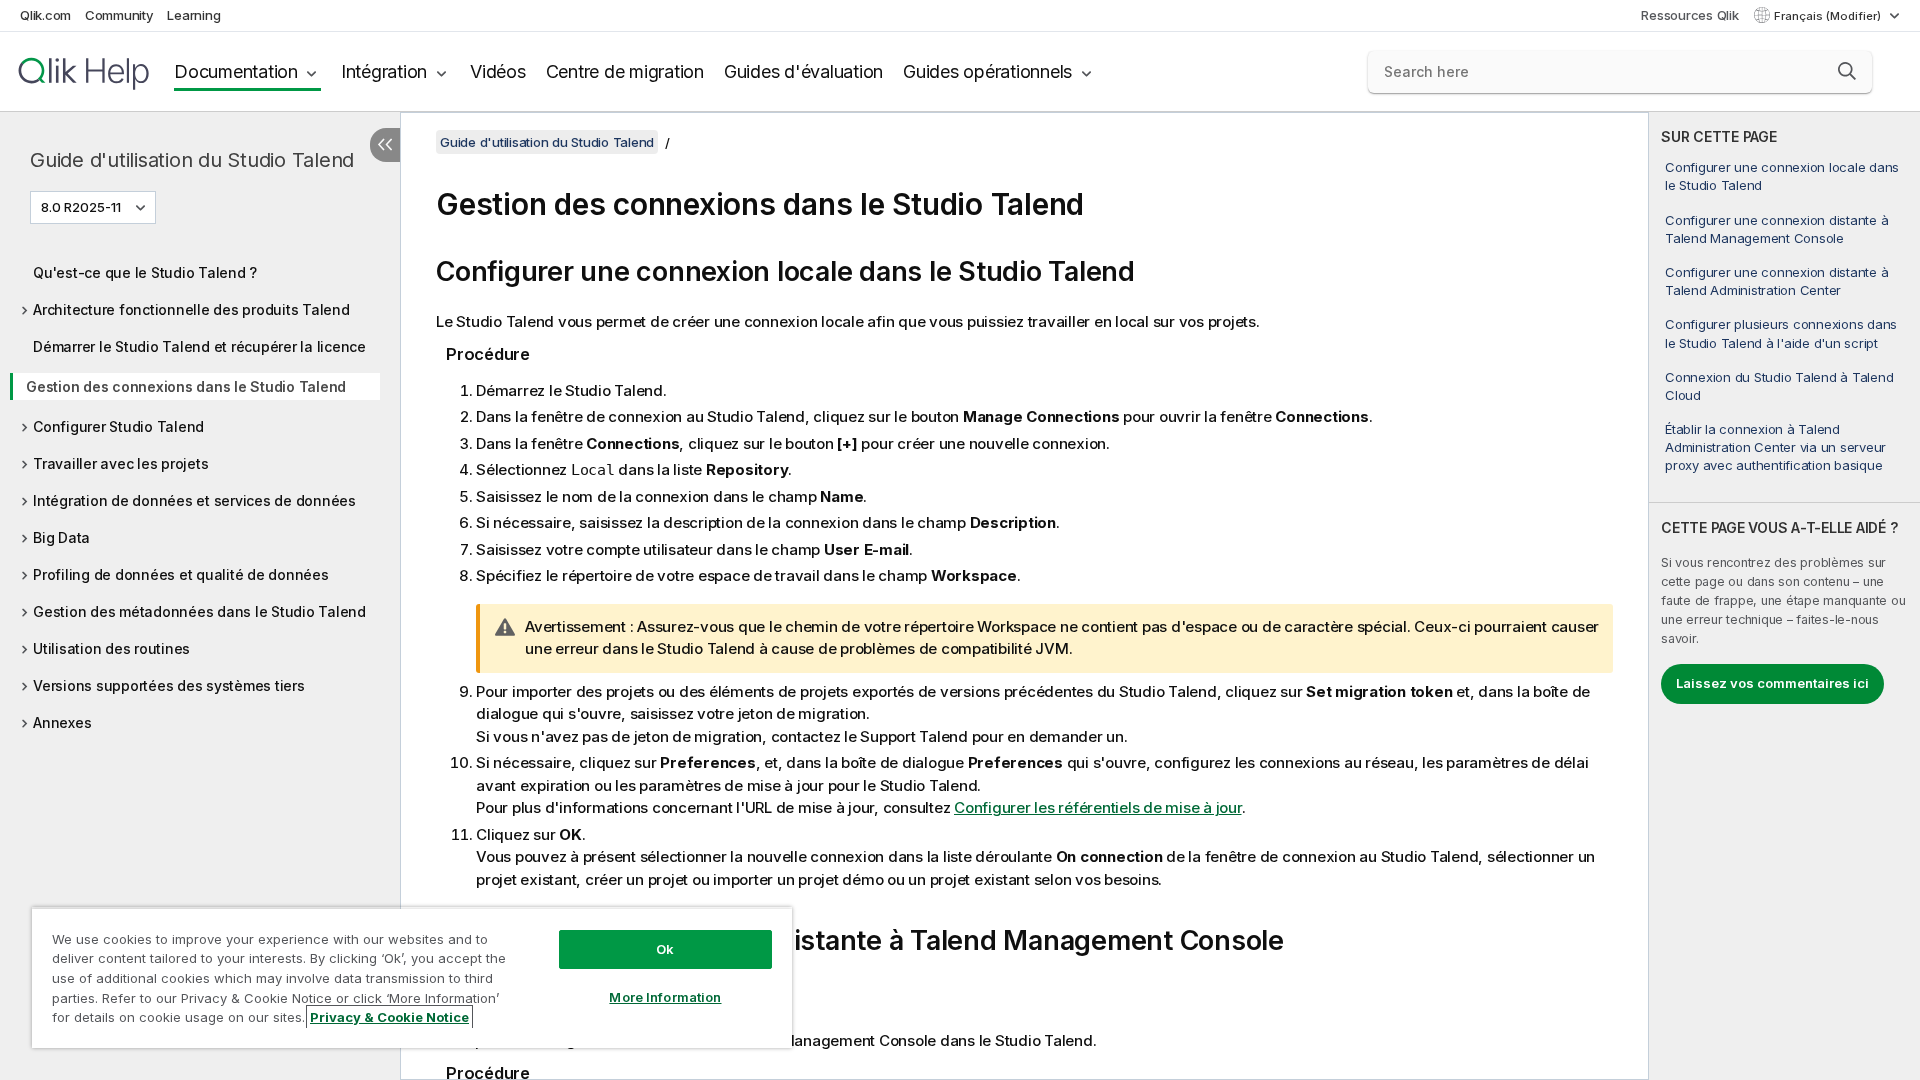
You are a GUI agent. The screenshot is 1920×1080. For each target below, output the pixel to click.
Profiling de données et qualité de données (181, 574)
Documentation (236, 71)
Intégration (384, 71)
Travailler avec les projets (120, 463)
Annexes (62, 722)
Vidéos (498, 71)
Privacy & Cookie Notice (389, 1017)
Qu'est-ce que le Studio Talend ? (145, 272)
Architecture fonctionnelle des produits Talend (191, 309)
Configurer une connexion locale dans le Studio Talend (1782, 176)
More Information (665, 997)
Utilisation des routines (111, 648)
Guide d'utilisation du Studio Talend (192, 160)
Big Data (61, 537)
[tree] (200, 492)
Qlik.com (45, 15)
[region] (412, 977)
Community (119, 15)
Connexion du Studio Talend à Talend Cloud (1779, 386)
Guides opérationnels (987, 71)
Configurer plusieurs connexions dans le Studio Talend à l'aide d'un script (1781, 333)
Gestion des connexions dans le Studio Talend (186, 386)
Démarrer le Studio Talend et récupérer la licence (199, 346)
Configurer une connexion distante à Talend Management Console (1776, 229)
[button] (1847, 71)
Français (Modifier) (1829, 16)
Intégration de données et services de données (194, 500)
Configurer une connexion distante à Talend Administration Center (1776, 281)
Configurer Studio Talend (118, 426)
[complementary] (1784, 596)
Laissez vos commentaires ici (1772, 683)
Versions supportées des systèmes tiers (169, 685)
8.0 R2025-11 (81, 207)
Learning (193, 15)
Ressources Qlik (1689, 15)
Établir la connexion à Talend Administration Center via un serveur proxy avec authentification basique (1775, 447)
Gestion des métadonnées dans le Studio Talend (199, 611)
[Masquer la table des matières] (385, 145)
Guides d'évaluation (803, 71)
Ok (665, 949)
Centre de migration (625, 71)
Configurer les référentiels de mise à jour (1098, 807)
